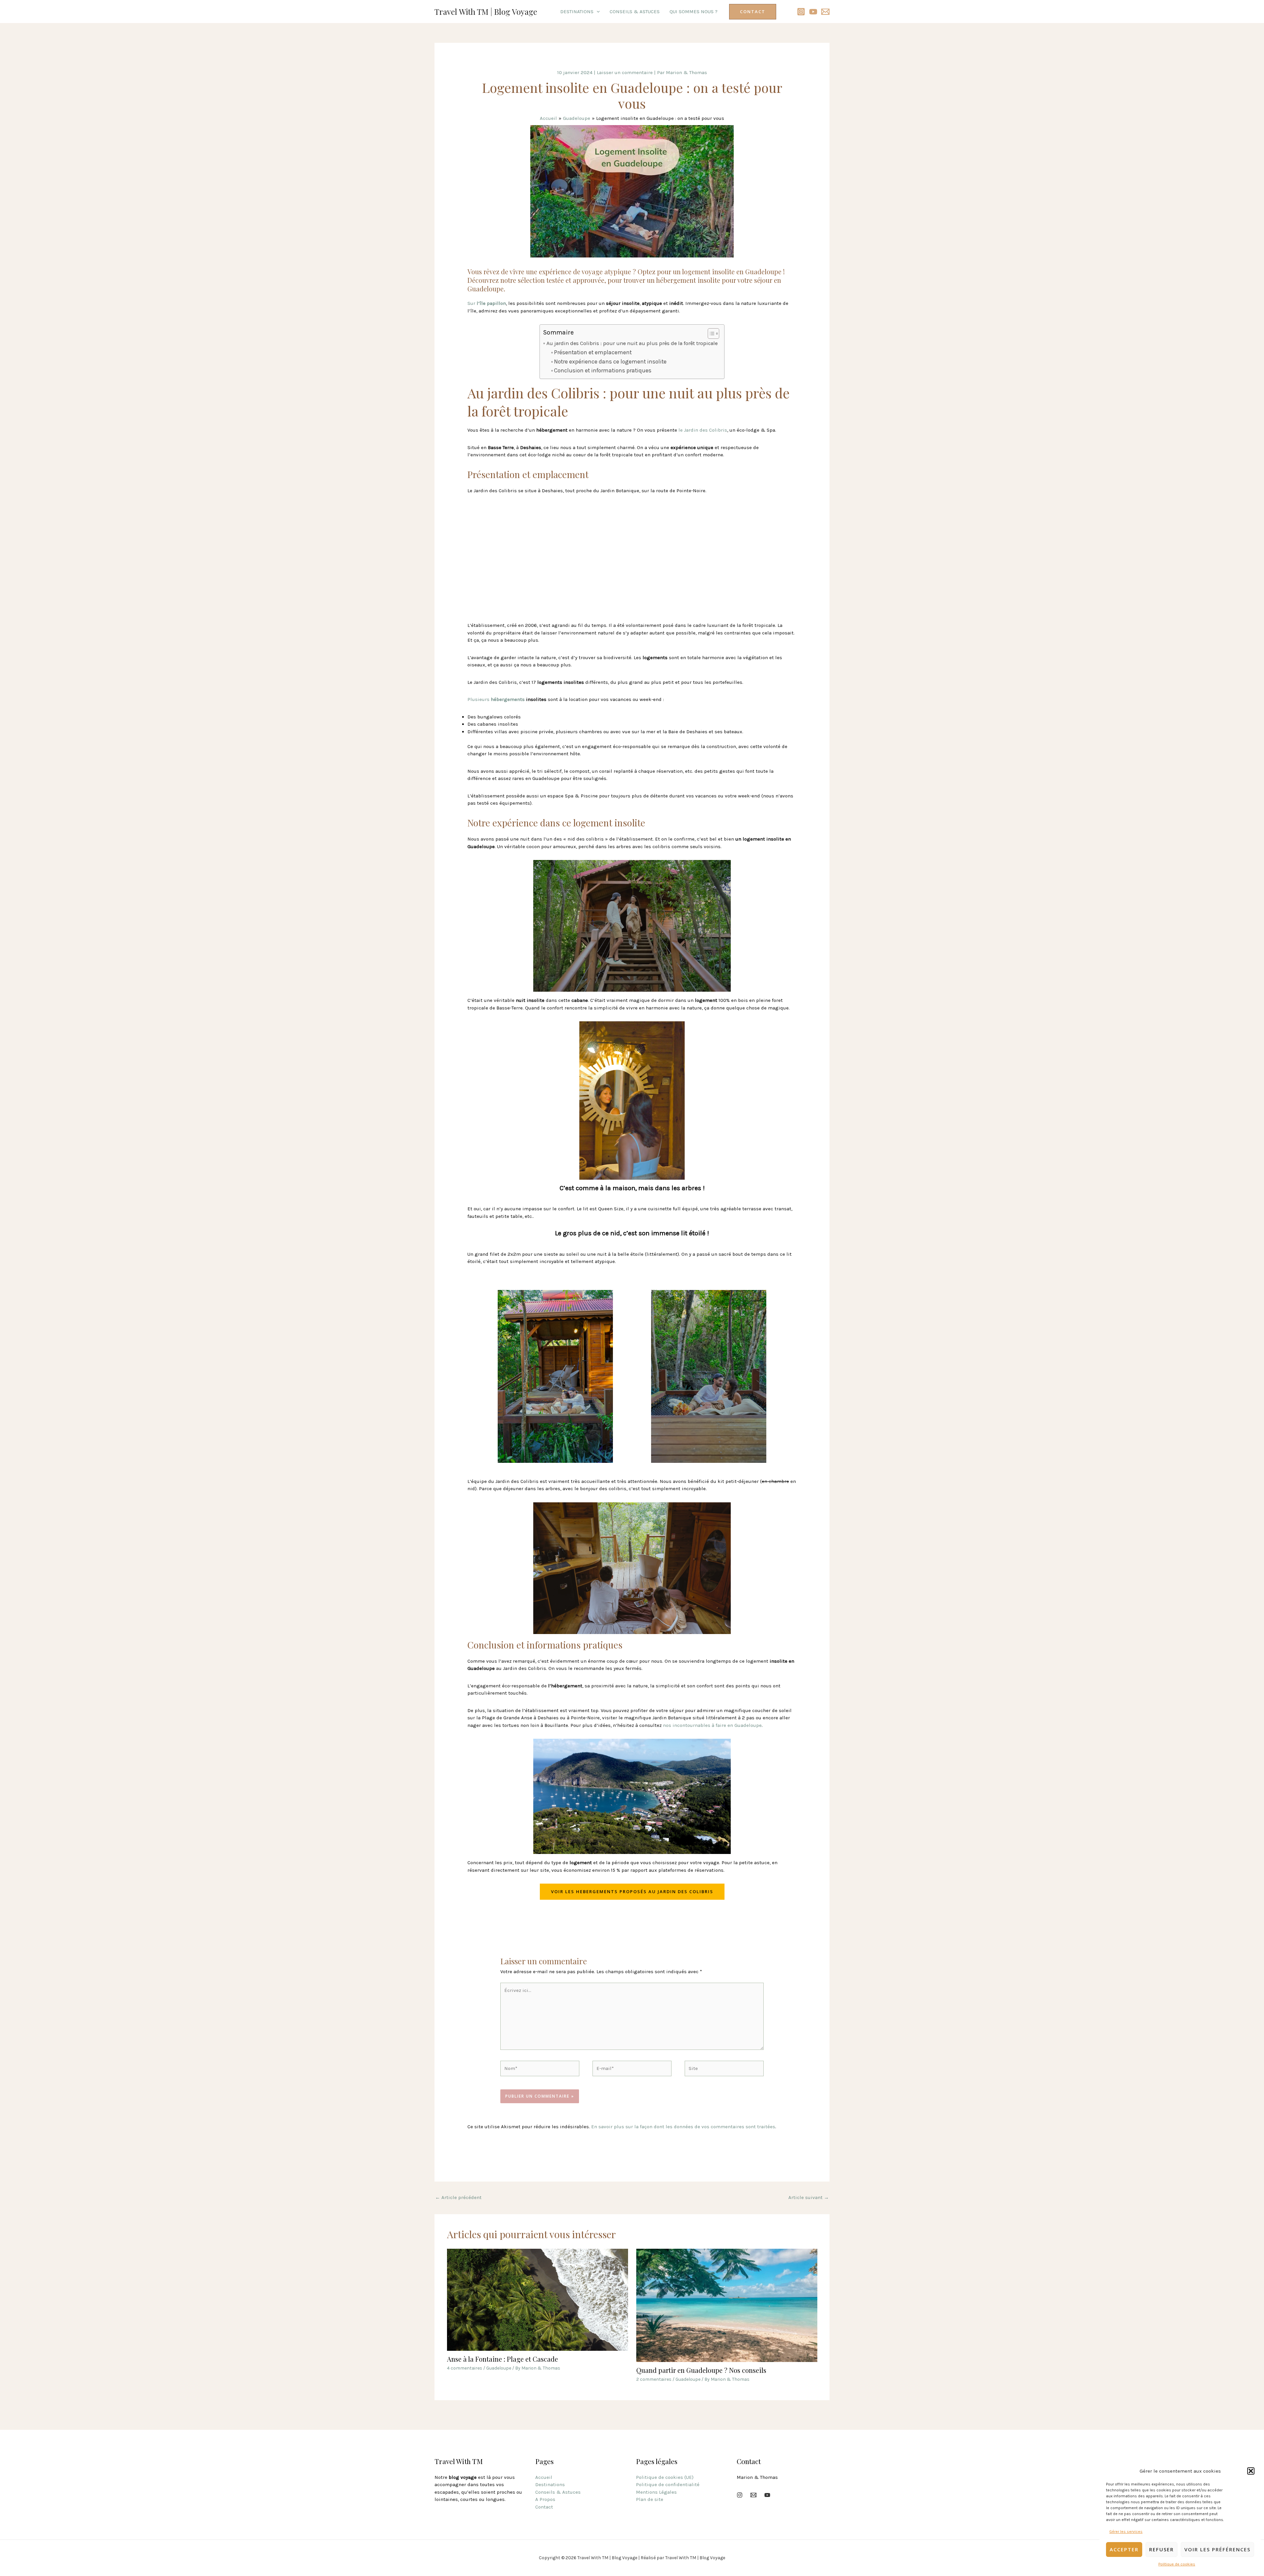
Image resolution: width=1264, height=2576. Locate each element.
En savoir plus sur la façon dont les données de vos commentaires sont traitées (683, 2127)
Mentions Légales (656, 2492)
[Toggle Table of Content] (710, 334)
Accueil (544, 2477)
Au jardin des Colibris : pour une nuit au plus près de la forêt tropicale (632, 343)
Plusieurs (496, 699)
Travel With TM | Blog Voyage (486, 12)
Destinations (577, 12)
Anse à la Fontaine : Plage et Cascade (502, 2359)
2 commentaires (654, 2379)
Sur (487, 303)
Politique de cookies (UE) (665, 2477)
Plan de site (650, 2499)
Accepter (1124, 2549)
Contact (544, 2507)
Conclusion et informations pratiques (603, 370)
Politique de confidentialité (668, 2484)
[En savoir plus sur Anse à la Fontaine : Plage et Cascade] (538, 2299)
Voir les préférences (1217, 2549)
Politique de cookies (1177, 2564)
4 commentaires (465, 2368)
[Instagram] (801, 12)
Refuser (1161, 2549)
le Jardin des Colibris (703, 430)
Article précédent (458, 2197)
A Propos (545, 2499)
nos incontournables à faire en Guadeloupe (712, 1725)
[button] (1251, 2471)
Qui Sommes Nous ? (694, 12)
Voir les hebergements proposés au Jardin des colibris (632, 1892)
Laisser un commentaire (625, 72)
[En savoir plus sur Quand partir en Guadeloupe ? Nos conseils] (727, 2305)
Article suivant (809, 2197)
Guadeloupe (499, 2368)
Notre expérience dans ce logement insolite (610, 362)
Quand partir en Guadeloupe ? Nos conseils (701, 2370)
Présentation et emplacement (593, 352)
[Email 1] (825, 12)
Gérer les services (1126, 2532)
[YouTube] (813, 12)
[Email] (753, 2495)
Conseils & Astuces (635, 12)
